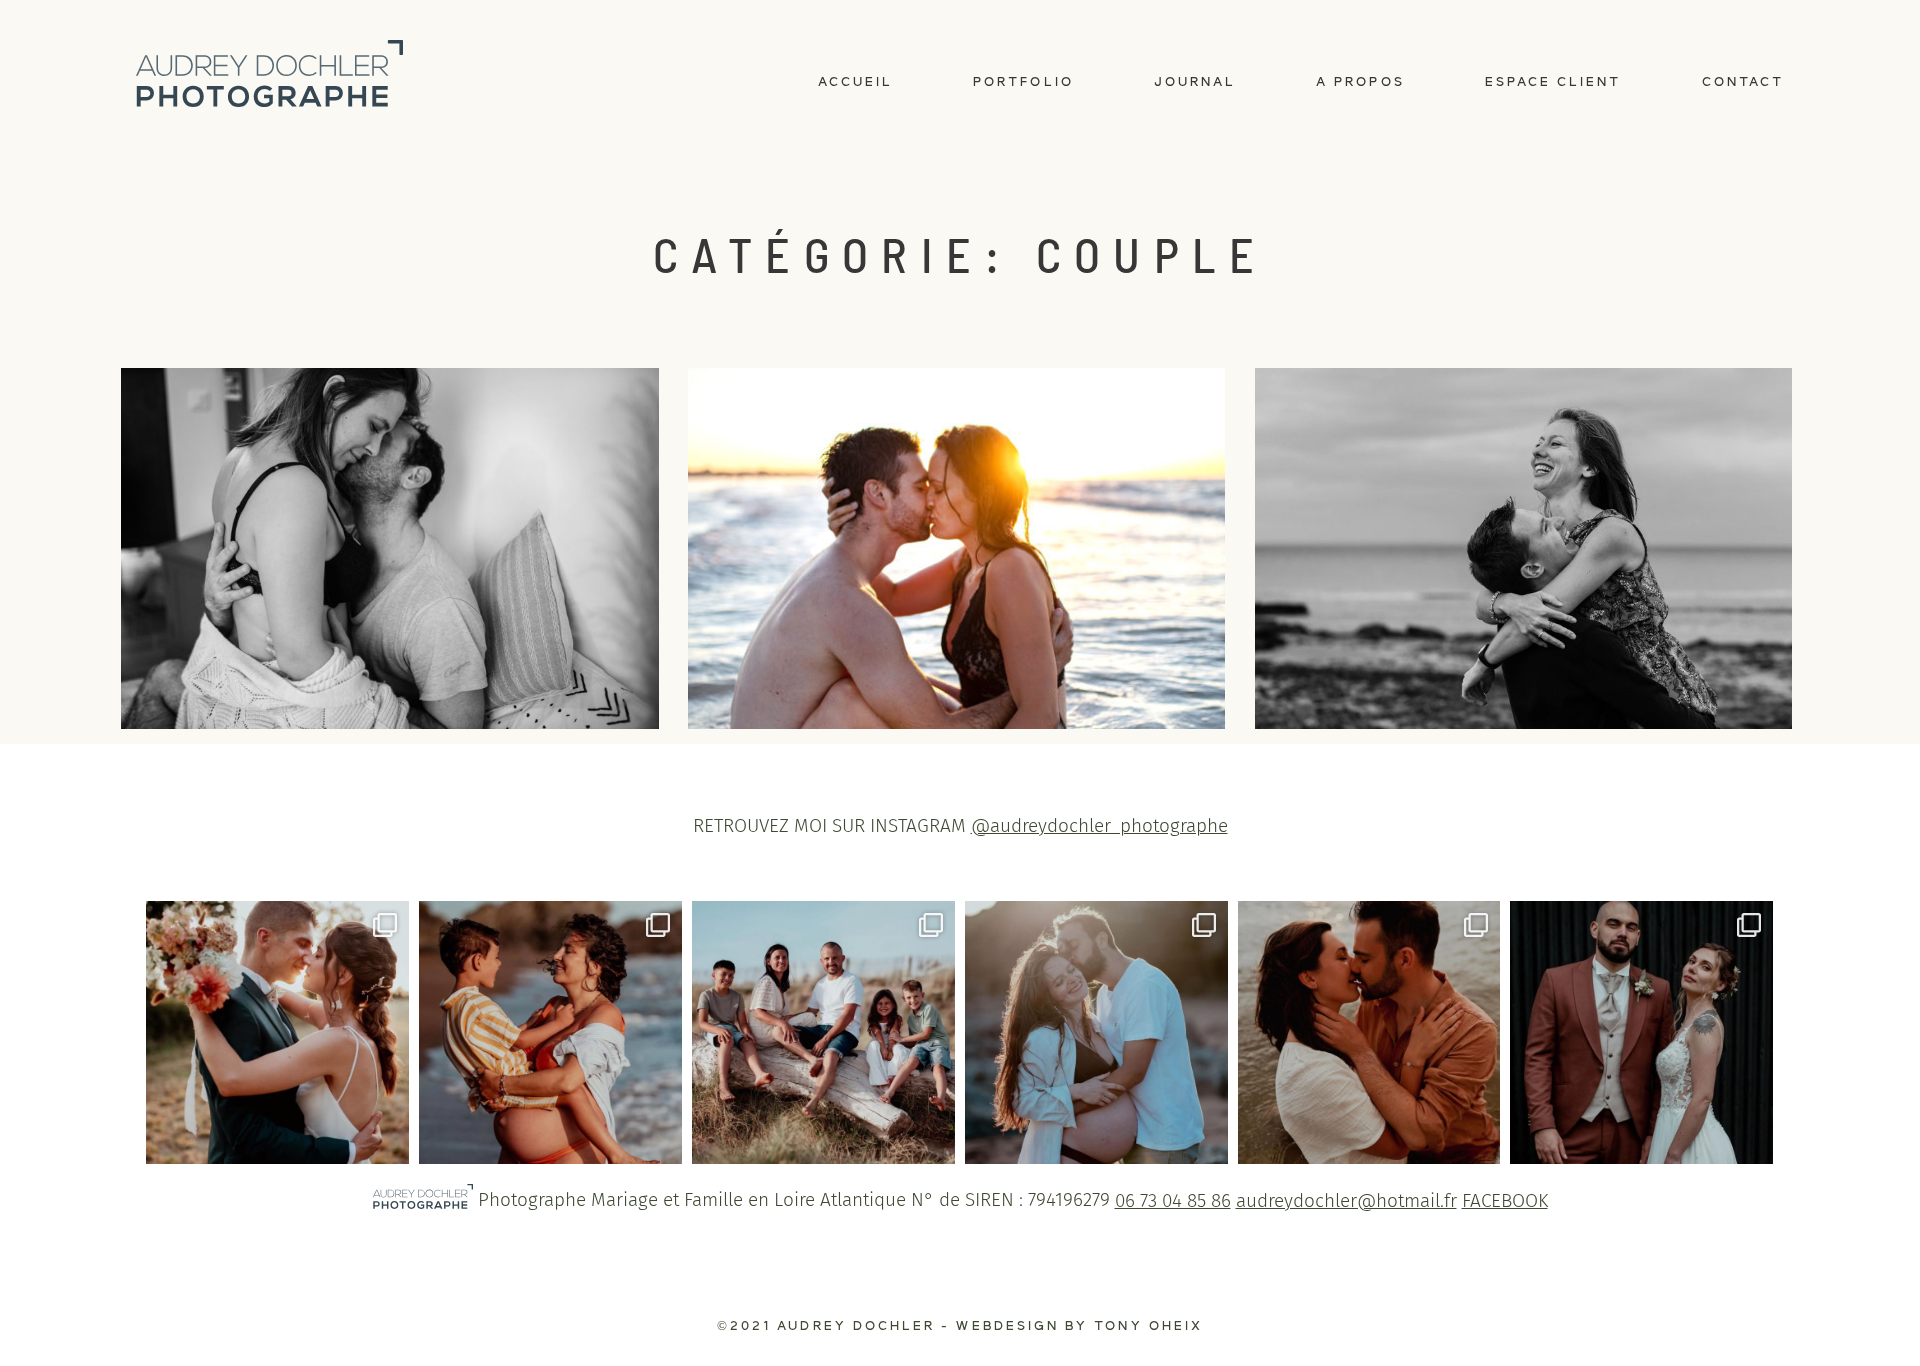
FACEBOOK (1505, 1201)
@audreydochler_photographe (1099, 826)
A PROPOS (1360, 82)
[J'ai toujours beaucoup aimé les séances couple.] (1369, 1032)
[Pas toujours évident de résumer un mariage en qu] (1641, 1032)
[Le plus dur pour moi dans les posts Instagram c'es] (1096, 1032)
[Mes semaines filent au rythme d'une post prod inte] (823, 1032)
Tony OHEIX (1148, 1326)
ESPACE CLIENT (1553, 82)
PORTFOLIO (1023, 82)
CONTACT (1743, 82)
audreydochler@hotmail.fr (1346, 1201)
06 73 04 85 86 (1173, 1201)
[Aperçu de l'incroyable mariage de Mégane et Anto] (277, 1032)
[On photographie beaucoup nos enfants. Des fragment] (550, 1032)
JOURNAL (1195, 82)
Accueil (855, 82)
